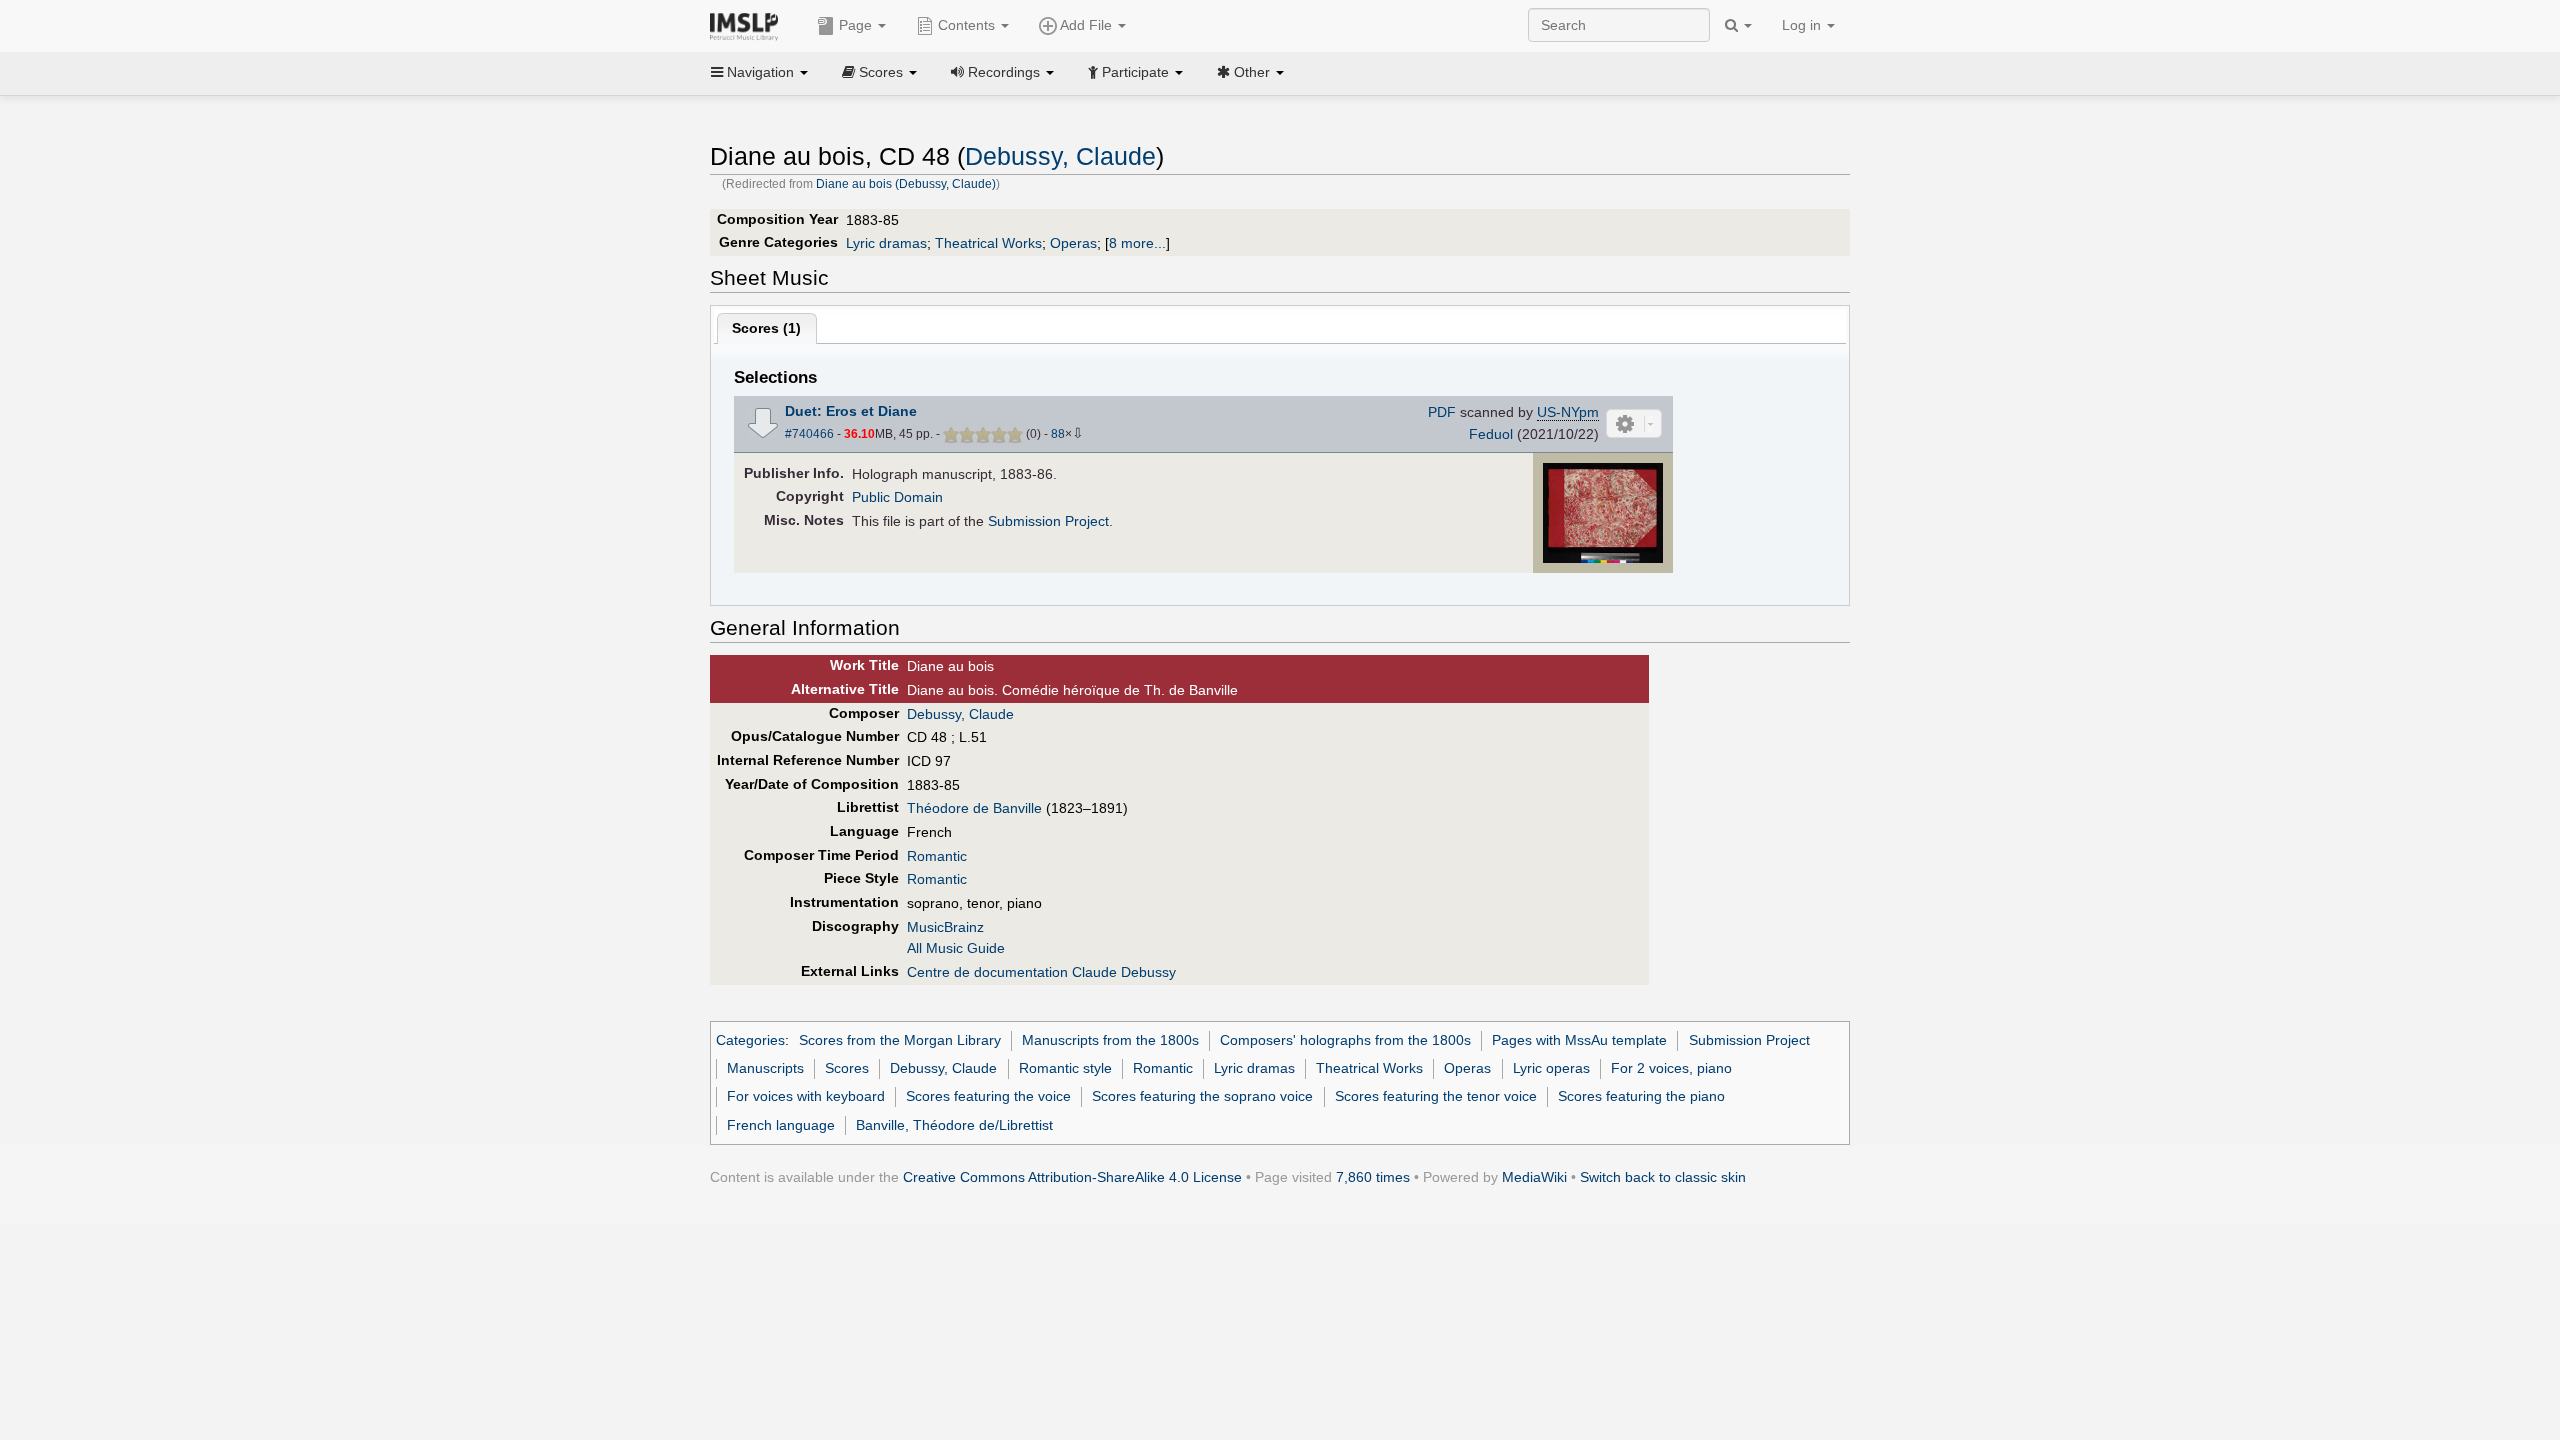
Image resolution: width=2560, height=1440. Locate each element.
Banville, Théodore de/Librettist (954, 1125)
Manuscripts (765, 1068)
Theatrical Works (988, 243)
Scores (847, 1068)
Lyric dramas (886, 243)
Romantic (937, 856)
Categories (750, 1040)
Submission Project (1048, 521)
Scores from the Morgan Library (900, 1040)
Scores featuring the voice (988, 1096)
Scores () (766, 328)
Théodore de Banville (974, 808)
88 (1058, 434)
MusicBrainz (945, 927)
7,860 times (1373, 1177)
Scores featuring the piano (1641, 1096)
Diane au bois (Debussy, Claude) (906, 184)
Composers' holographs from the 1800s (1345, 1040)
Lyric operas (1551, 1068)
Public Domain (897, 497)
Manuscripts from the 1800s (1110, 1040)
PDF (1442, 412)
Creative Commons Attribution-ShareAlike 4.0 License (1072, 1177)
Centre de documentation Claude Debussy (1041, 972)
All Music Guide (956, 948)
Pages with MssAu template (1579, 1040)
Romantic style (1065, 1068)
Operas (1073, 243)
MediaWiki (1534, 1177)
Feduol (1491, 434)
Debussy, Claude (1060, 156)
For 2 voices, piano (1671, 1068)
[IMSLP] (748, 25)
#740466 (809, 434)
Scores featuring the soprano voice (1202, 1096)
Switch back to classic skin (1663, 1177)
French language (781, 1125)
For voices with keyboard (806, 1096)
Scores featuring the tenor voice (1436, 1096)
